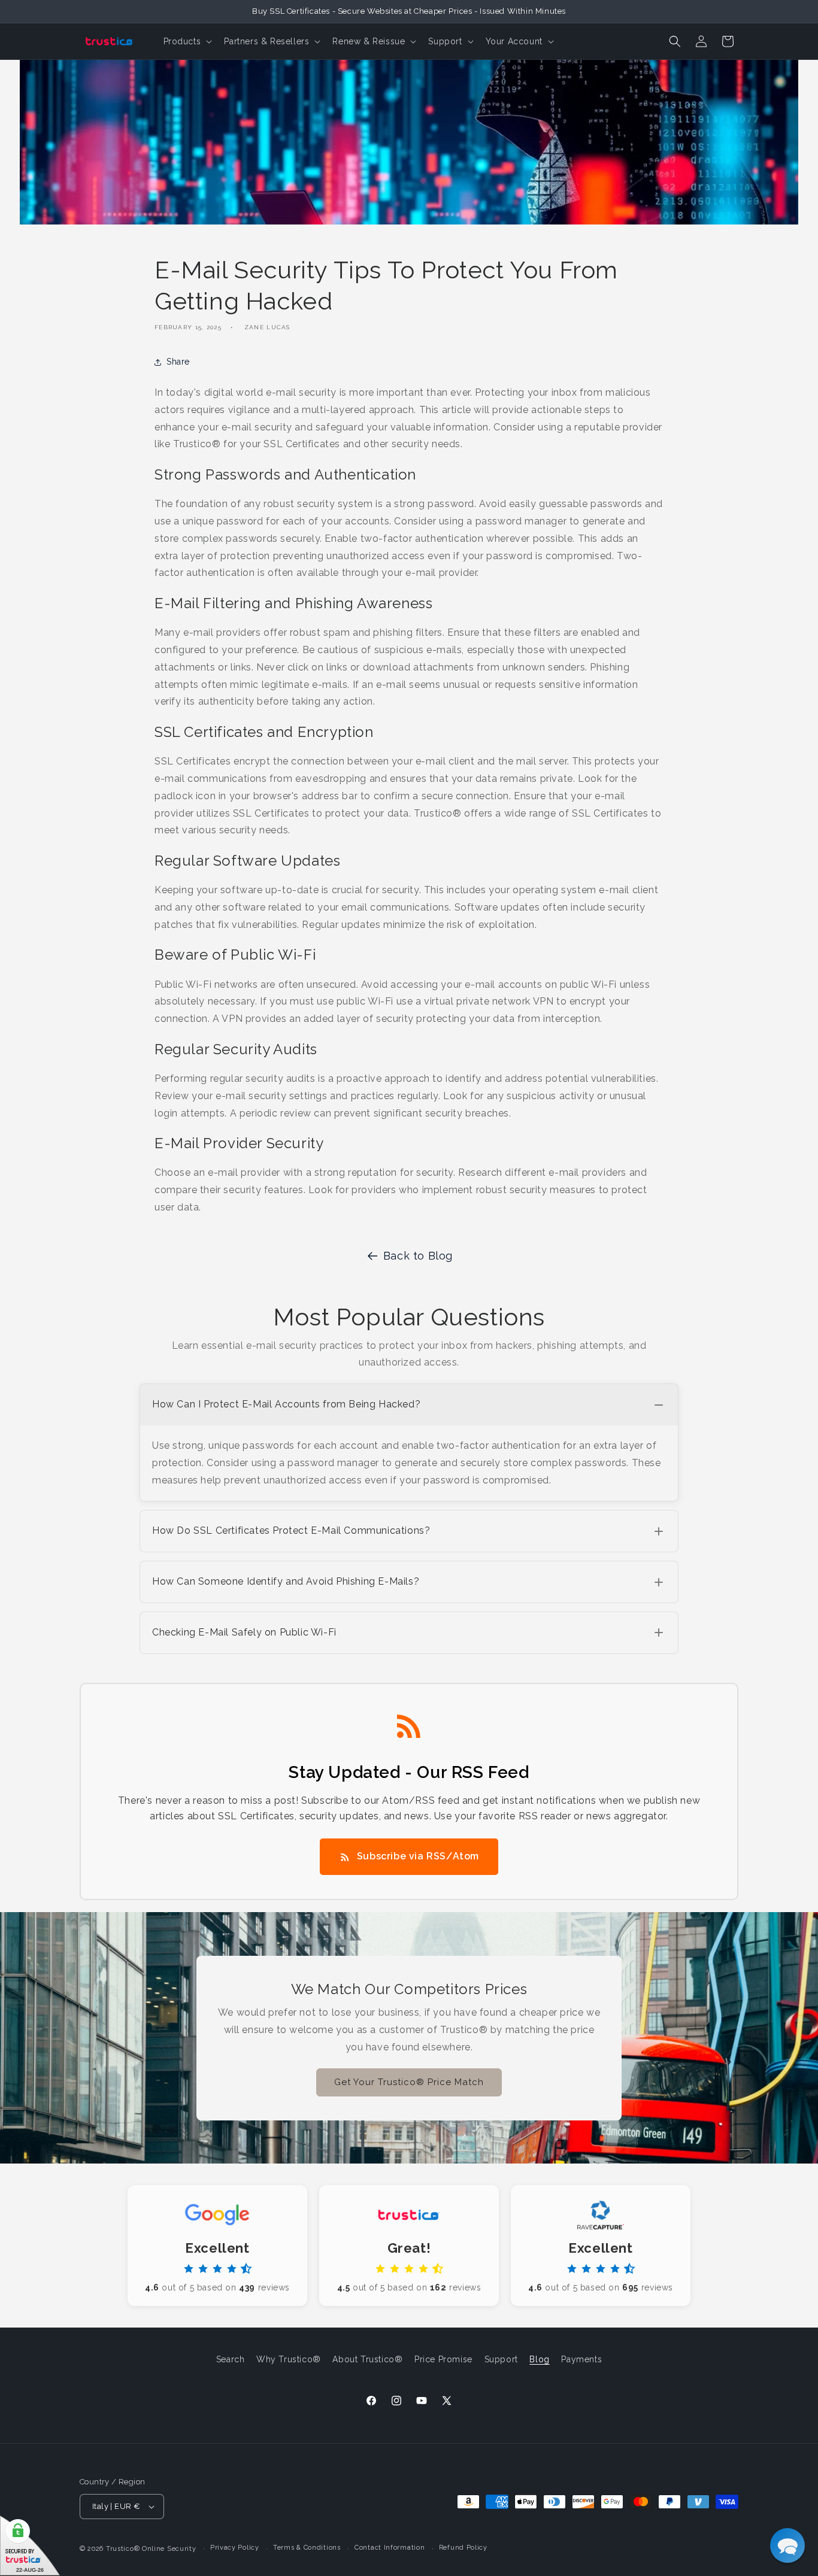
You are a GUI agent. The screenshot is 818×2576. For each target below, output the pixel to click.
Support (501, 2359)
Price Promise (443, 2359)
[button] (187, 41)
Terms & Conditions (307, 2548)
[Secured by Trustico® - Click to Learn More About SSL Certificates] (30, 2546)
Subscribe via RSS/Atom (418, 1856)
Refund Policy (463, 2548)
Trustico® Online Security (151, 2549)
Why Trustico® (289, 2359)
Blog (539, 2359)
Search (231, 2359)
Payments (581, 2359)
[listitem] (409, 1442)
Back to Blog (418, 1256)
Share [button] (178, 362)
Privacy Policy (235, 2548)
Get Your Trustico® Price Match (409, 2082)
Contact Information (390, 2548)
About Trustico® (367, 2359)
